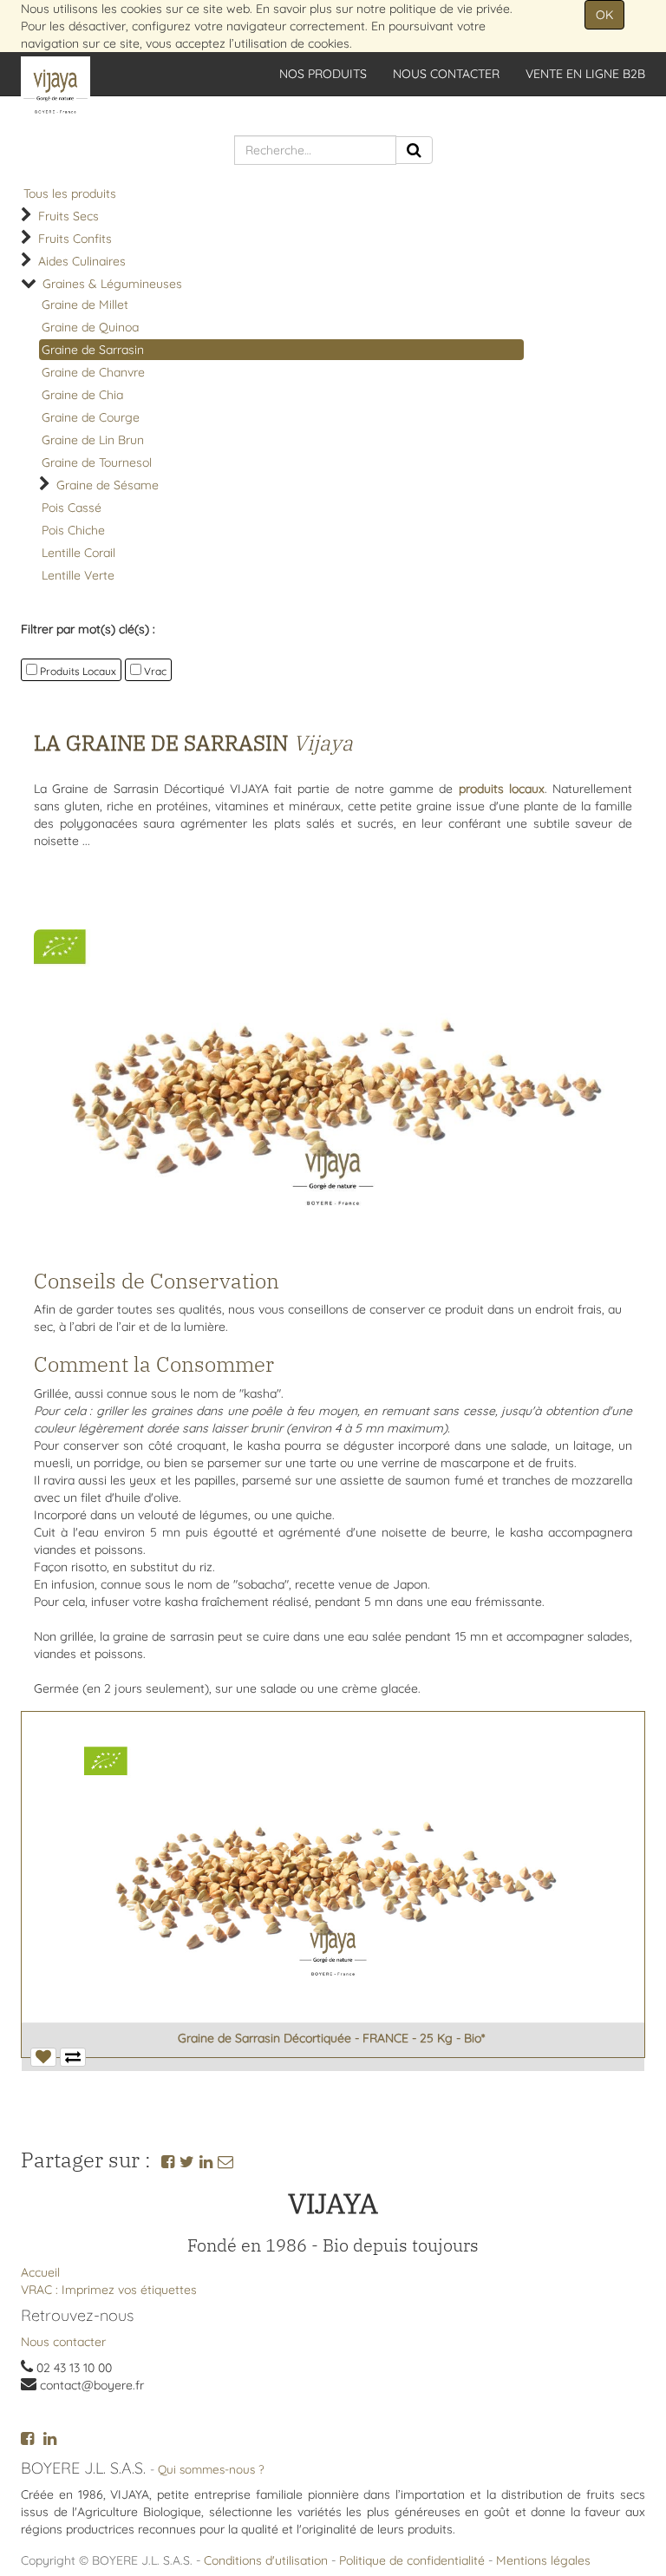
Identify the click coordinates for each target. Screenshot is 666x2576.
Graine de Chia (82, 395)
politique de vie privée (450, 9)
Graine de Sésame (108, 485)
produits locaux (502, 789)
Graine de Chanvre (93, 372)
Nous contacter (63, 2342)
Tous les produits (70, 193)
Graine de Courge (91, 417)
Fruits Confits (75, 239)
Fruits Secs (69, 216)
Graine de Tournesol (97, 462)
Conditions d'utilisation (266, 2560)
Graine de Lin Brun (93, 440)
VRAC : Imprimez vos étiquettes (109, 2290)
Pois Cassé (72, 508)
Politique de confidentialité (412, 2560)
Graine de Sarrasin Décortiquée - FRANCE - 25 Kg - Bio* (331, 2038)
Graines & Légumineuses (112, 284)
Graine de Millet (85, 305)
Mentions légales (543, 2560)
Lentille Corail (78, 553)
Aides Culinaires (82, 261)
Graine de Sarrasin (93, 350)
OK (604, 15)
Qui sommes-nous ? (211, 2469)
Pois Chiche (73, 530)
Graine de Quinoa (90, 327)
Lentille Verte (78, 575)
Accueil (40, 2272)
